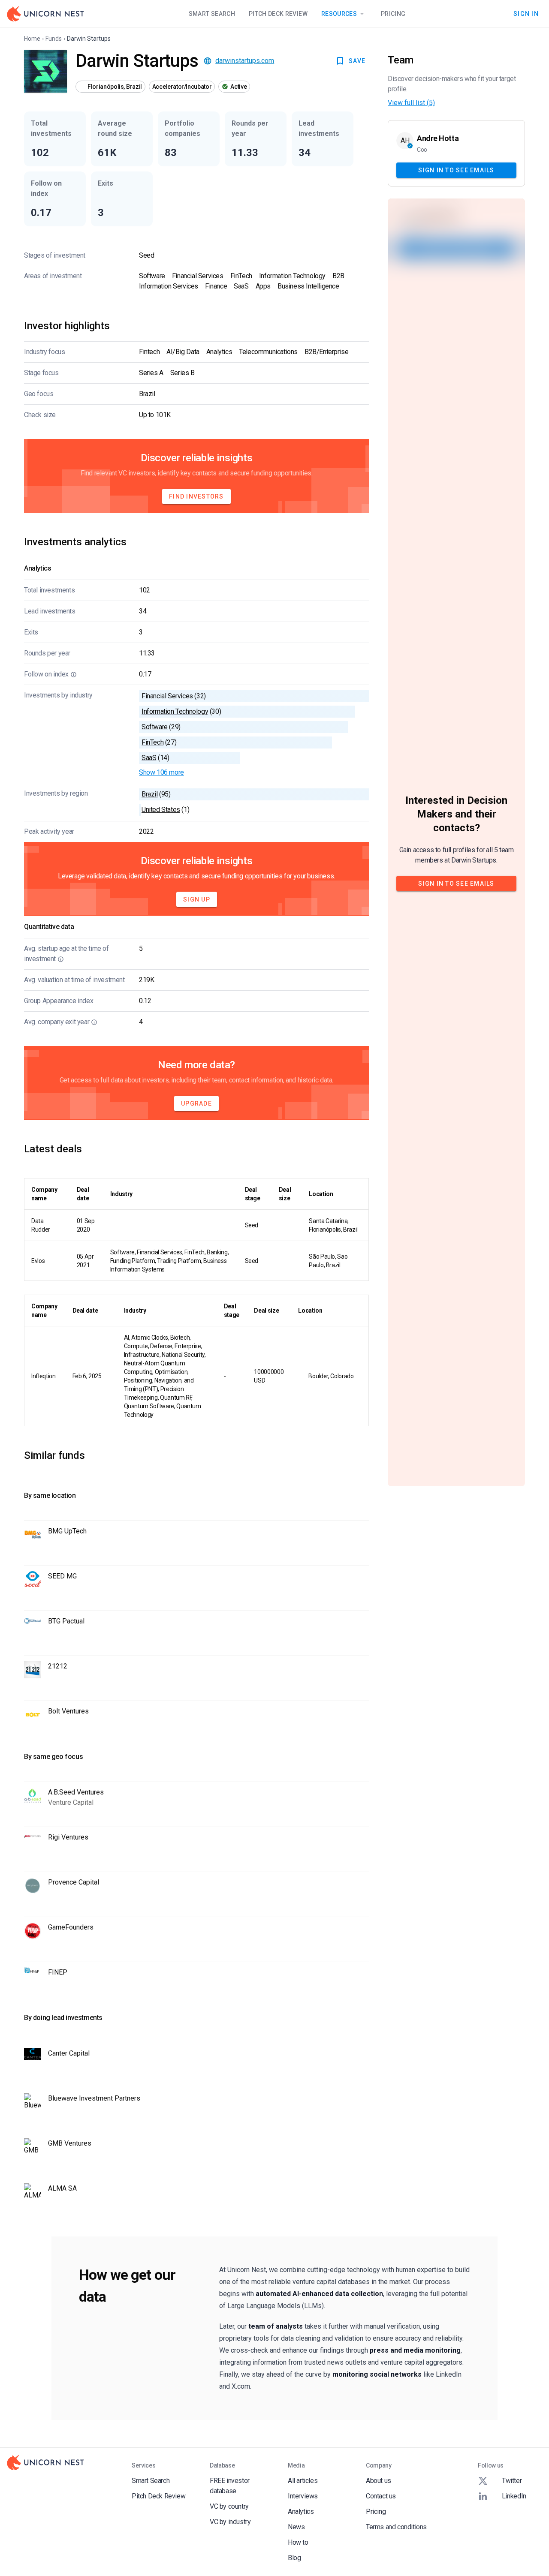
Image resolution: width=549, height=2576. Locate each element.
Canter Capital (69, 2053)
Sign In (526, 13)
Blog (294, 2558)
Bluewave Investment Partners (94, 2098)
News (296, 2527)
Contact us (381, 2496)
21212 (58, 1666)
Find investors (196, 496)
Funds (54, 39)
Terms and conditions (396, 2527)
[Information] (74, 674)
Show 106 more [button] (161, 772)
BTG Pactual (66, 1621)
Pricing (393, 14)
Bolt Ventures (68, 1711)
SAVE (357, 61)
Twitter (512, 2481)
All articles (303, 2481)
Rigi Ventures (68, 1837)
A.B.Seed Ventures (76, 1792)
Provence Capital (74, 1882)
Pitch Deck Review (278, 14)
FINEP (58, 1972)
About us (379, 2481)
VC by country (229, 2506)
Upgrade (196, 1103)
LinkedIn (514, 2496)
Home (32, 39)
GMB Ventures (70, 2143)
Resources (339, 14)
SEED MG (62, 1576)
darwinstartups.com (245, 61)
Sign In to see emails (456, 170)
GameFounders (71, 1927)
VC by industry (230, 2522)
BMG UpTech (67, 1531)
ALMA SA (62, 2188)
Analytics (301, 2511)
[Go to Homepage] (45, 14)
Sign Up (197, 899)
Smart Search (212, 14)
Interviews (303, 2496)
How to (298, 2542)
